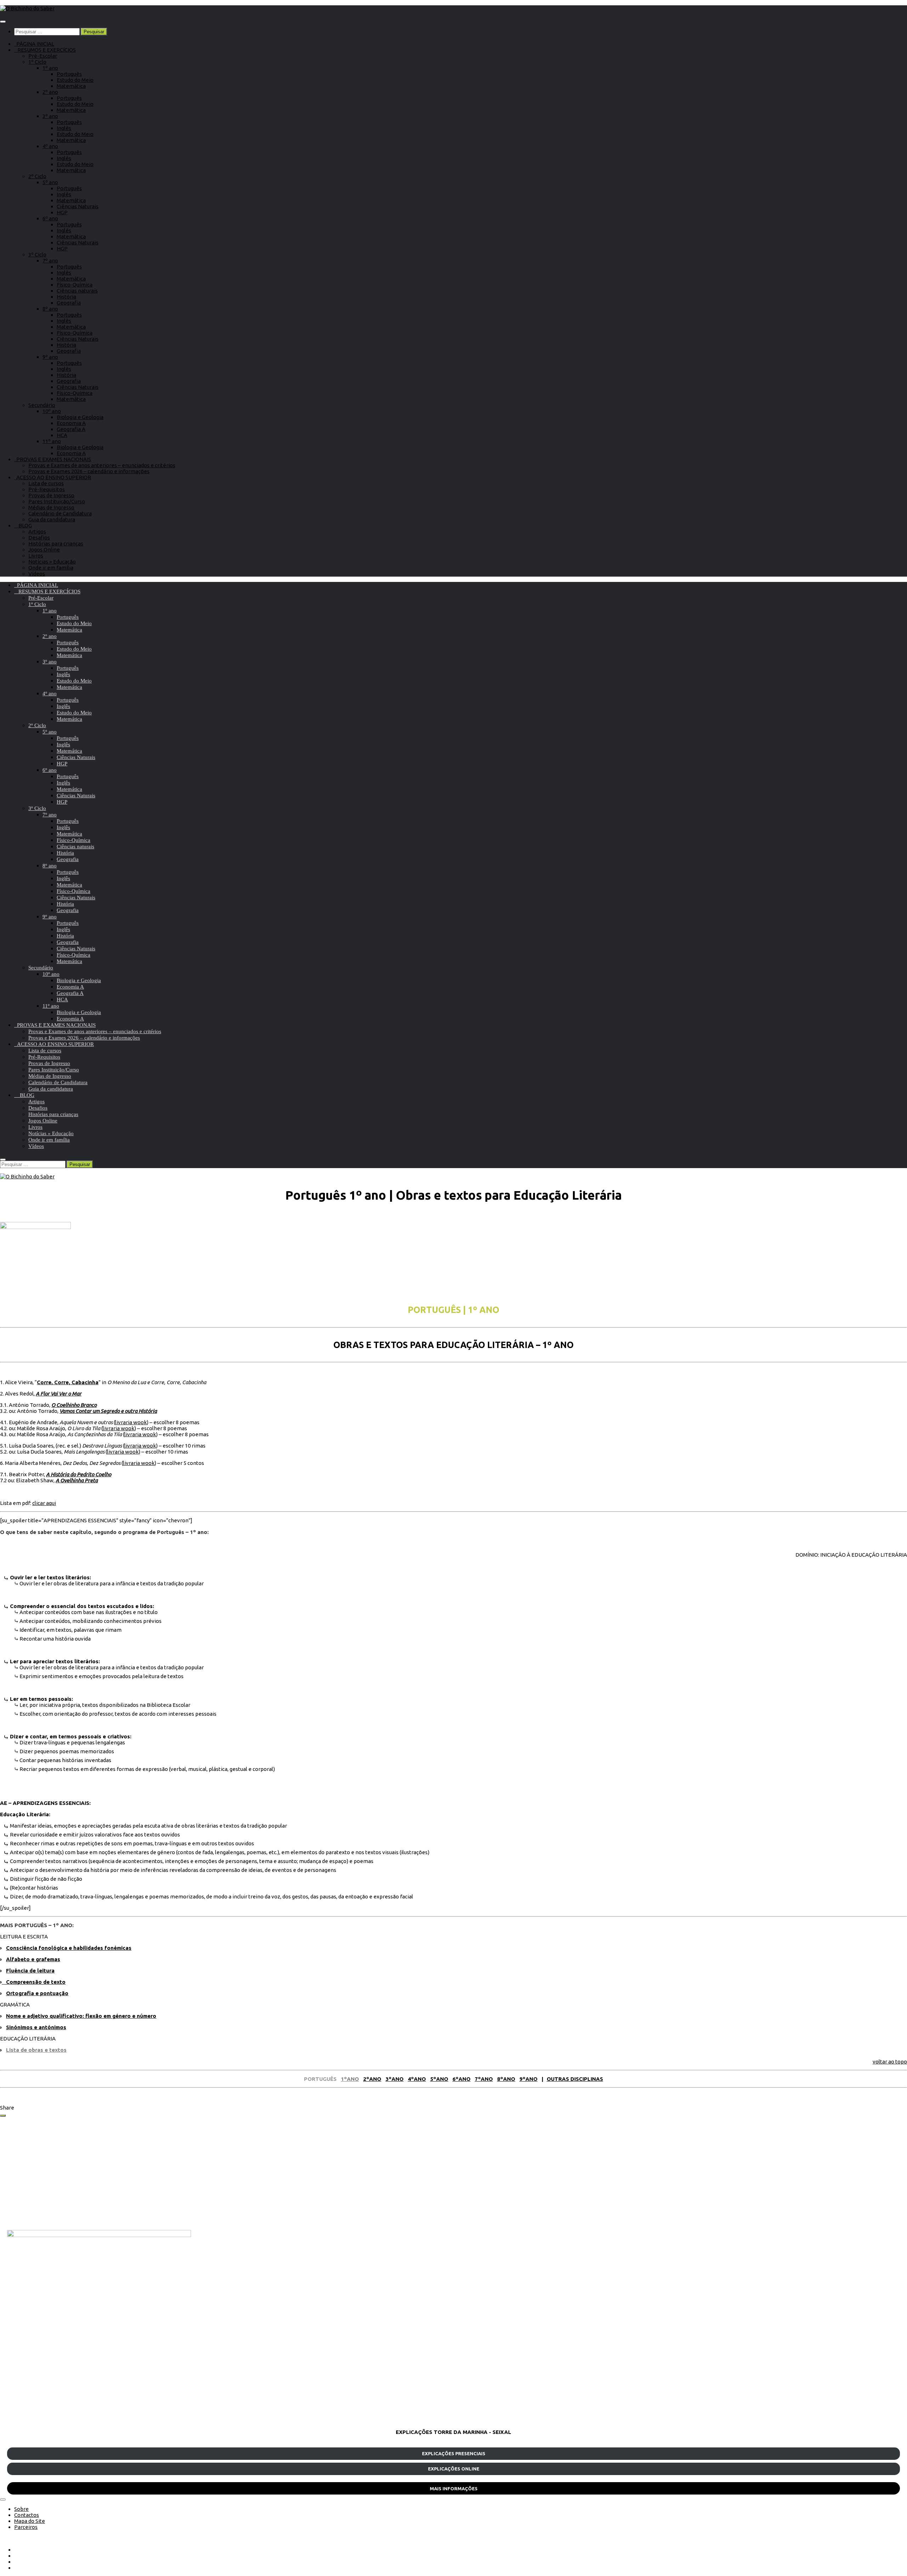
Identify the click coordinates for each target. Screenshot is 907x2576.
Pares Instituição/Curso (57, 501)
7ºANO (484, 2079)
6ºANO (461, 2079)
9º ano (50, 357)
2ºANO (372, 2079)
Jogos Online (44, 550)
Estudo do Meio (75, 80)
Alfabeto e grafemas (33, 1959)
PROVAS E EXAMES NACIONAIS (53, 459)
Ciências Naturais (78, 206)
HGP (62, 212)
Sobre (21, 2509)
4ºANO (417, 2079)
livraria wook (131, 1422)
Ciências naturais (77, 291)
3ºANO (395, 2079)
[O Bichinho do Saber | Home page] (27, 8)
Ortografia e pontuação (37, 1993)
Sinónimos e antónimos (36, 2027)
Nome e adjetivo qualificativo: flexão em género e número (81, 2016)
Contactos (27, 2515)
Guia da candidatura (52, 519)
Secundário (42, 405)
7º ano (50, 261)
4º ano (50, 146)
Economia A (71, 423)
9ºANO (528, 2079)
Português (69, 74)
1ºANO (350, 2079)
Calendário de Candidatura (60, 513)
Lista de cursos (46, 483)
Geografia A (71, 429)
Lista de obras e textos (36, 2050)
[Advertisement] (220, 2173)
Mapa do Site (30, 2521)
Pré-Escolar (43, 56)
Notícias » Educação (52, 562)
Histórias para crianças (56, 543)
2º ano (50, 92)
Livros (36, 556)
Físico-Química (75, 285)
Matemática (71, 86)
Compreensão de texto (34, 1982)
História (66, 297)
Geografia (69, 303)
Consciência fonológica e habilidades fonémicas (69, 1948)
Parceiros (26, 2527)
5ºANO (439, 2079)
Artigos (37, 531)
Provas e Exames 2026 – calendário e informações (89, 471)
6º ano (50, 218)
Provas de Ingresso (51, 495)
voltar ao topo (890, 2062)
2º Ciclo (37, 176)
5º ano (50, 182)
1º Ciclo (37, 62)
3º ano (50, 116)
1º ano (50, 68)
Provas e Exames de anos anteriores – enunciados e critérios (102, 465)
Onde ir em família (51, 568)
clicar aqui (44, 1503)
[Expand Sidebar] (3, 2116)
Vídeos (37, 574)
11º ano (52, 441)
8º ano (50, 309)
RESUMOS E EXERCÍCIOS (45, 50)
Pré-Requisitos (47, 489)
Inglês (64, 128)
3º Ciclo (37, 254)
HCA (62, 435)
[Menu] (3, 22)
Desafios (39, 537)
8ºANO (506, 2079)
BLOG (23, 525)
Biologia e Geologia (80, 417)
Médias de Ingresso (51, 507)
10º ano (52, 411)
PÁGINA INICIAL (34, 44)
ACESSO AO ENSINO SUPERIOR (53, 477)
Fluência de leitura (30, 1971)
